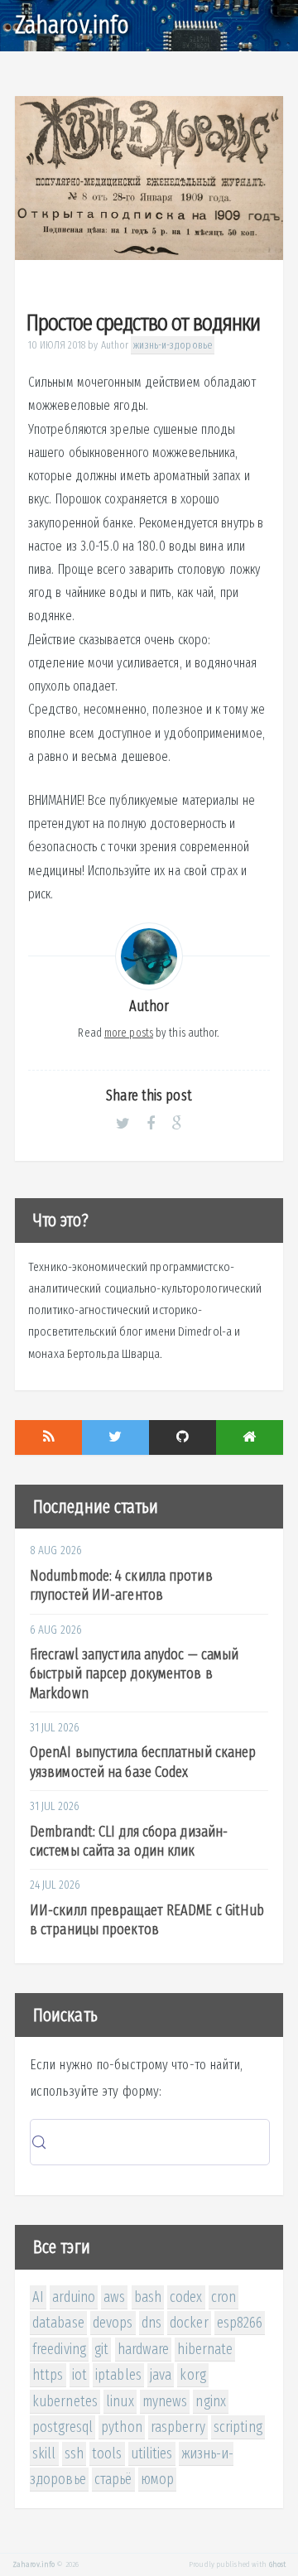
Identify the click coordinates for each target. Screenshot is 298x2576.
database (58, 2323)
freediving (59, 2349)
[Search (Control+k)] (150, 2142)
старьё (113, 2479)
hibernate (205, 2349)
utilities (152, 2453)
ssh (74, 2453)
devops (113, 2323)
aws (114, 2297)
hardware (144, 2349)
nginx (211, 2401)
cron (223, 2297)
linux (120, 2401)
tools (107, 2453)
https (48, 2375)
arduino (74, 2297)
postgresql (62, 2427)
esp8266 (240, 2323)
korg (192, 2375)
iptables (118, 2375)
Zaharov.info (72, 25)
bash (148, 2297)
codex (186, 2297)
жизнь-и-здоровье (173, 345)
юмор (157, 2479)
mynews (165, 2401)
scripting (238, 2427)
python (122, 2427)
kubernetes (65, 2401)
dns (151, 2323)
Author (115, 345)
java (161, 2375)
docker (189, 2323)
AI (38, 2297)
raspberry (178, 2427)
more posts (129, 1033)
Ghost (278, 2564)
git (101, 2349)
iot (79, 2375)
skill (44, 2453)
